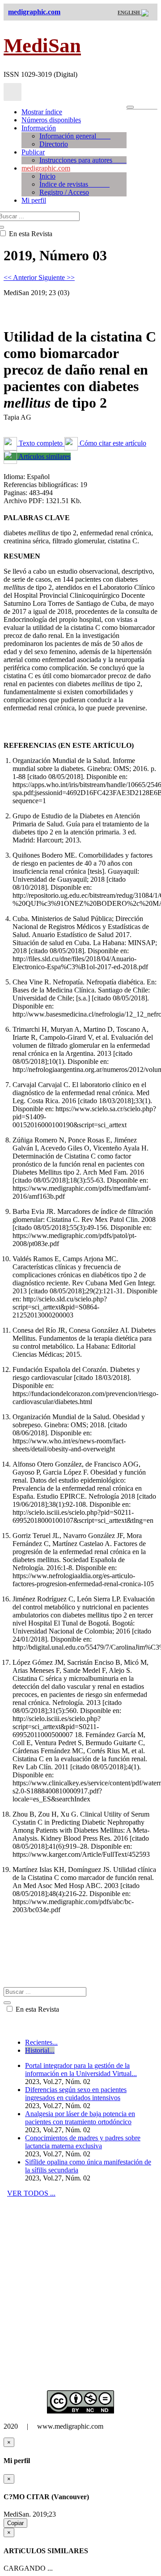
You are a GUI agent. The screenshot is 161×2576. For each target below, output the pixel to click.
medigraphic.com (46, 168)
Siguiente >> (57, 277)
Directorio (54, 144)
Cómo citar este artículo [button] (112, 443)
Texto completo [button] (41, 443)
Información (39, 128)
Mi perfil (34, 200)
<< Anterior (21, 277)
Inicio (47, 176)
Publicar (33, 152)
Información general (75, 136)
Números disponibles (51, 120)
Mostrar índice (42, 112)
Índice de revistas (74, 184)
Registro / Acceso (64, 192)
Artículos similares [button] (44, 456)
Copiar (15, 2523)
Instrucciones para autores (83, 160)
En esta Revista (36, 2009)
